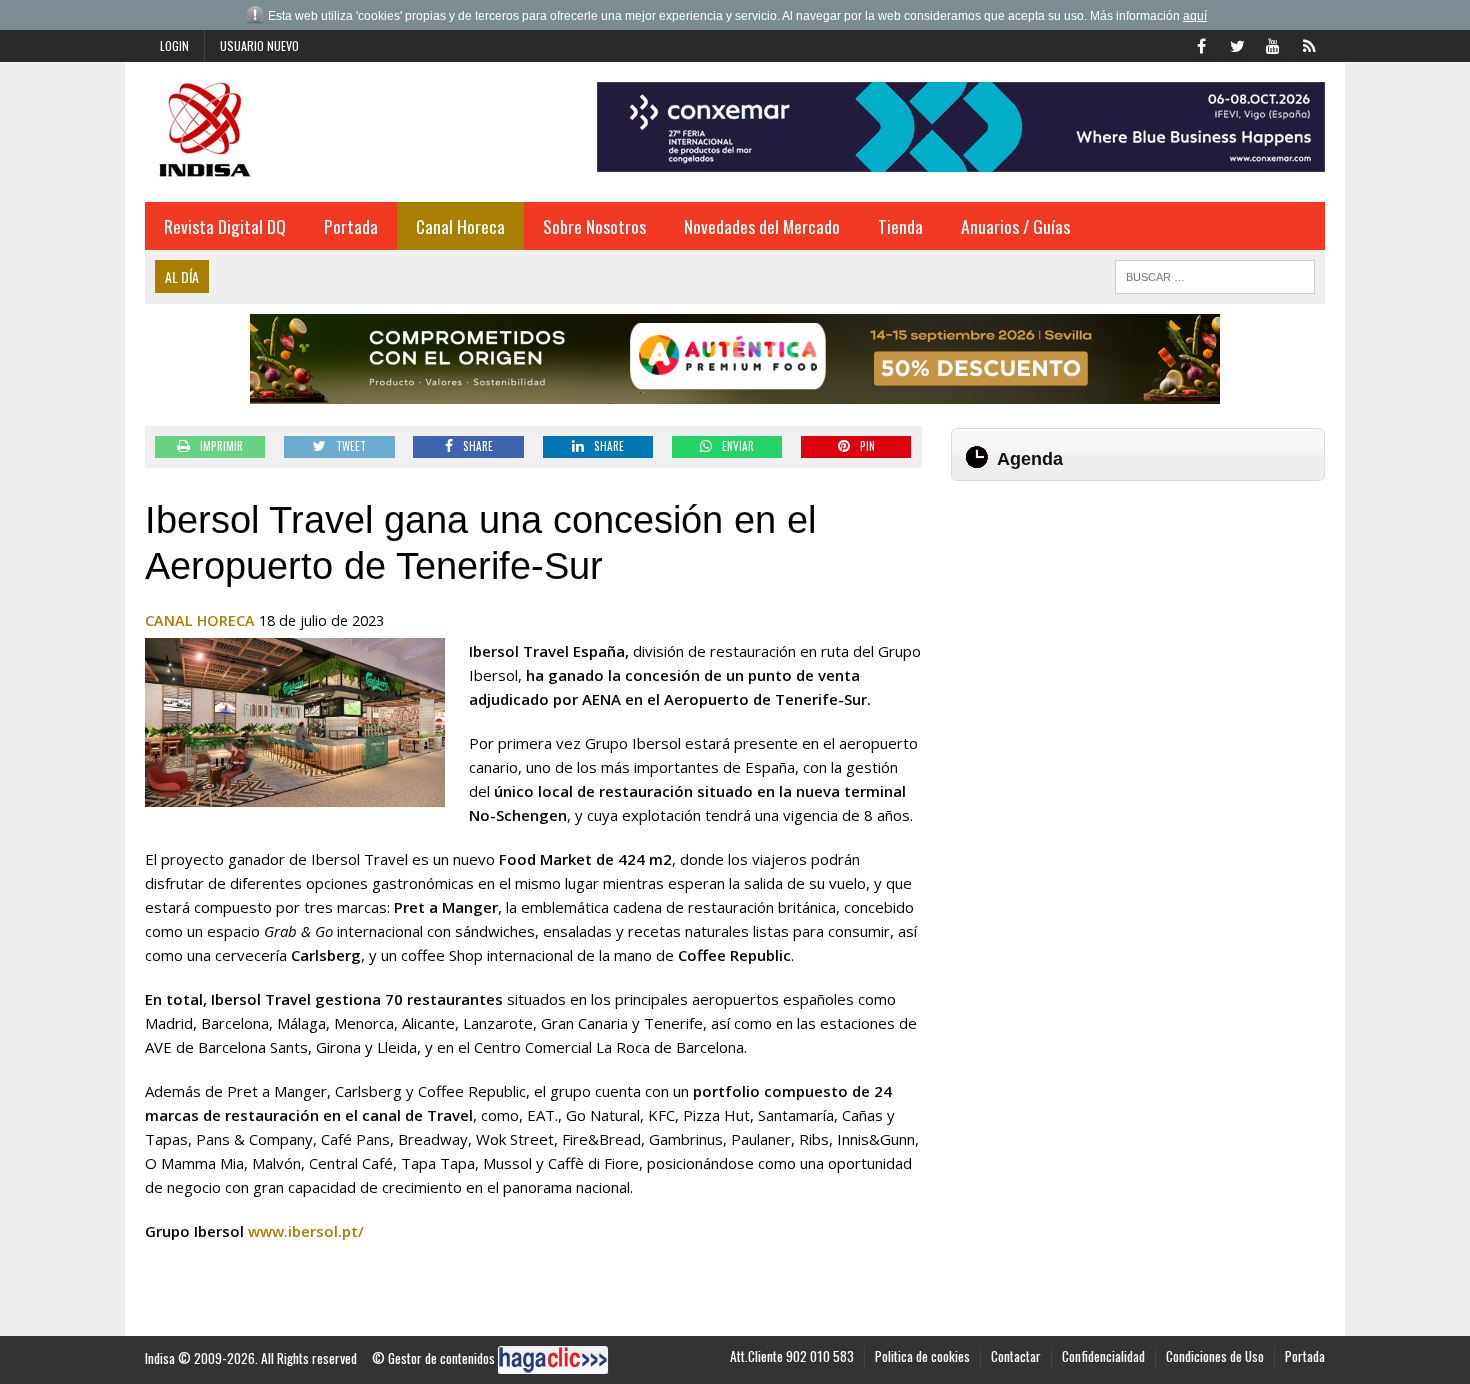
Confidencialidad (1103, 1356)
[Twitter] (1237, 44)
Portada (351, 226)
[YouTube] (1273, 44)
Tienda (900, 226)
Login (174, 45)
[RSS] (1309, 44)
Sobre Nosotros (594, 226)
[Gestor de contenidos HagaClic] (553, 1360)
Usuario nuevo (259, 45)
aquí (1195, 16)
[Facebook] (1201, 44)
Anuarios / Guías (1015, 226)
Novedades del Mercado (762, 226)
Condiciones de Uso (1215, 1356)
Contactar (1016, 1356)
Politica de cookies (922, 1356)
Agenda (1030, 459)
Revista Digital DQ (225, 226)
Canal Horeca (460, 226)
